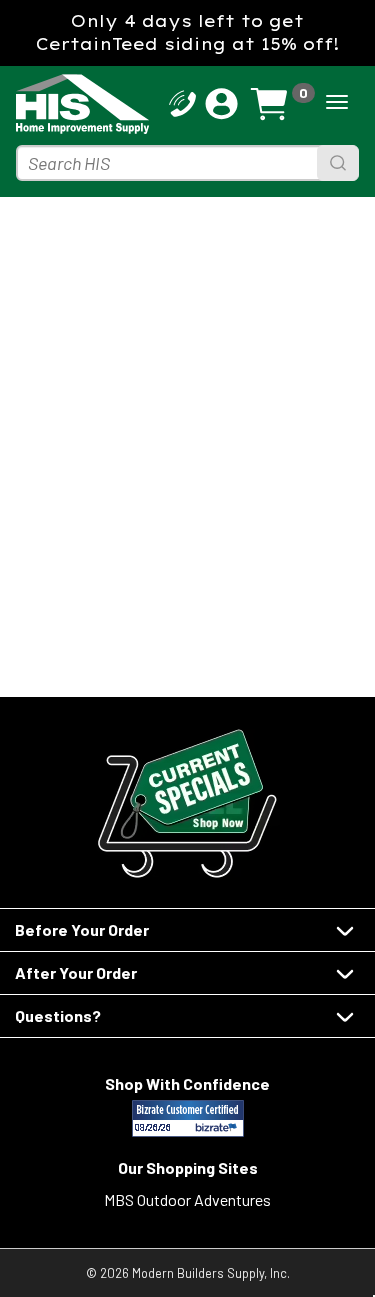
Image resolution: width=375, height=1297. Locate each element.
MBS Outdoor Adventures (187, 1199)
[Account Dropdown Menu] (221, 104)
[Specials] (187, 803)
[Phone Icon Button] (182, 101)
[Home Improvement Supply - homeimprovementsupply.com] (48, 104)
